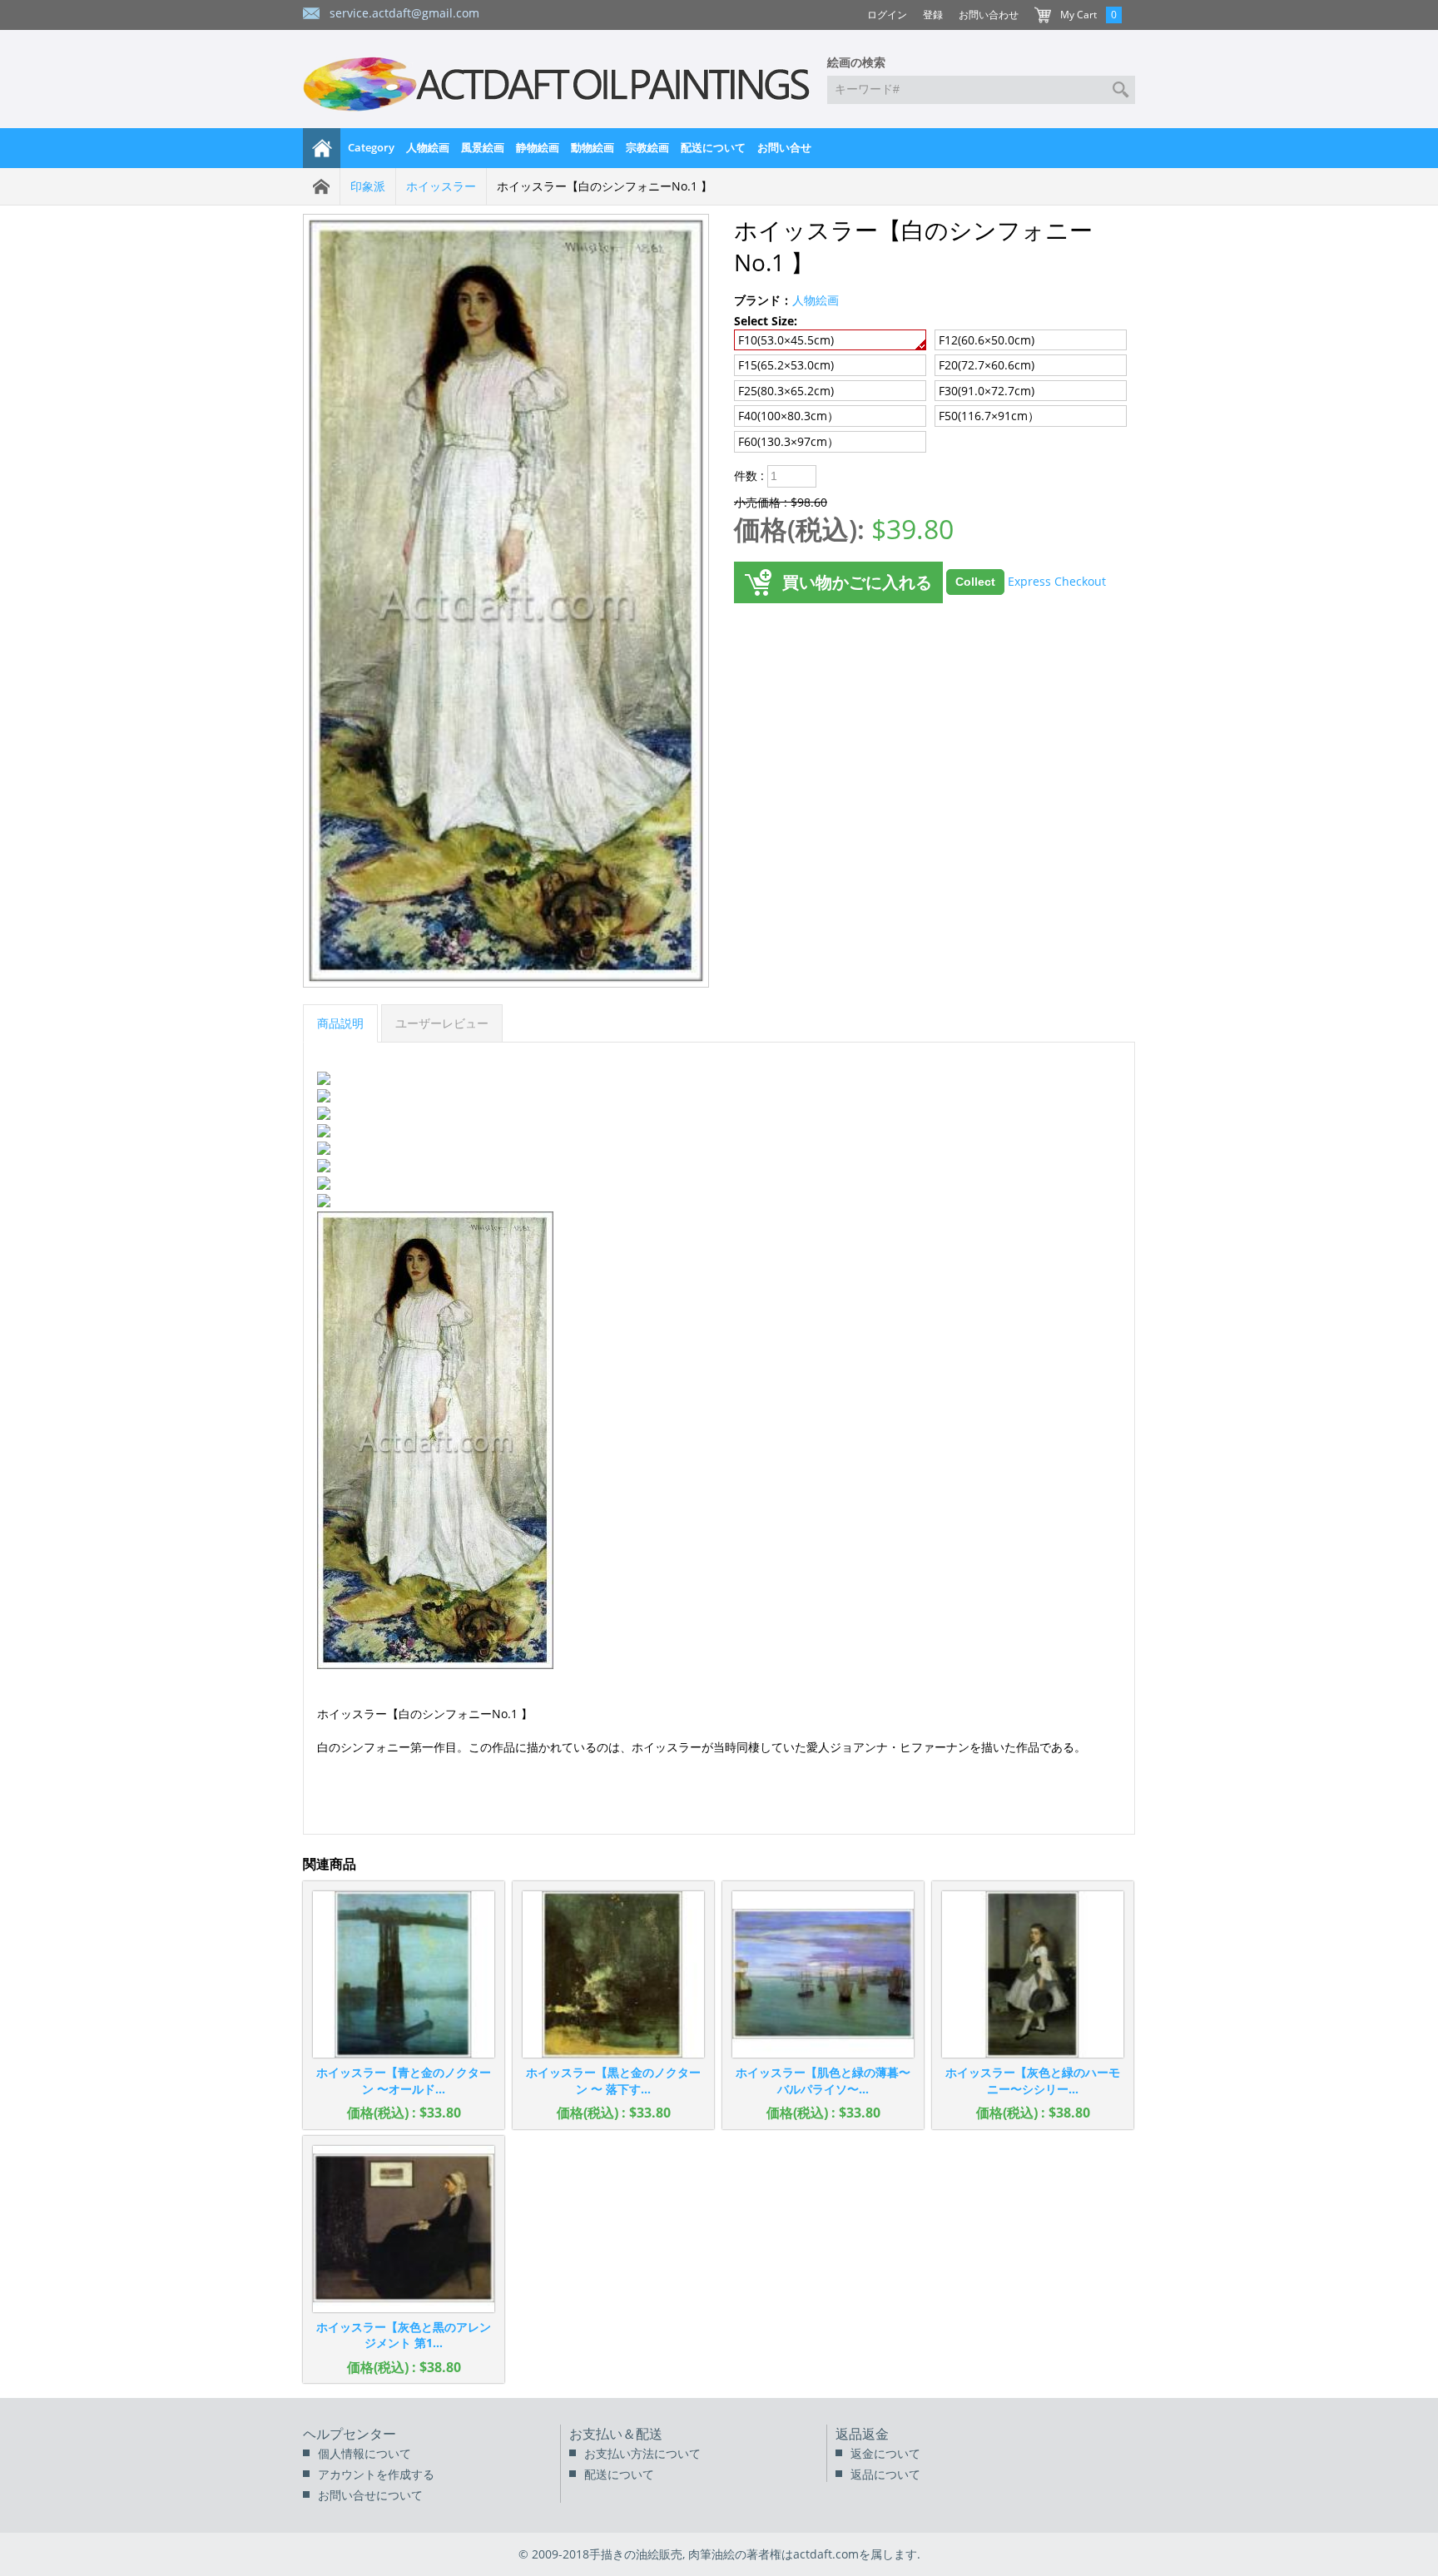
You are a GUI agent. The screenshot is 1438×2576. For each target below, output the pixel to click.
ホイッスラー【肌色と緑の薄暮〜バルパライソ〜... (823, 2081)
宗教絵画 (647, 147)
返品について (885, 2474)
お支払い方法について (642, 2453)
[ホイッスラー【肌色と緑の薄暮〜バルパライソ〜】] (823, 1974)
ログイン (887, 15)
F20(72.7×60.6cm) (987, 365)
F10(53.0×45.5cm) (786, 340)
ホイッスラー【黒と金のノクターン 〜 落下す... (613, 2081)
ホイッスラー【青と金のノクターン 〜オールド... (404, 2081)
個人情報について (364, 2453)
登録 (933, 15)
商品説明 (340, 1023)
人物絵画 (428, 147)
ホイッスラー (441, 186)
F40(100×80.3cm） (788, 416)
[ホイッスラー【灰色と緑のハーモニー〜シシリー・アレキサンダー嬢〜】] (1033, 1974)
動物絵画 (593, 147)
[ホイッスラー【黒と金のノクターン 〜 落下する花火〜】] (613, 1974)
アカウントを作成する (376, 2474)
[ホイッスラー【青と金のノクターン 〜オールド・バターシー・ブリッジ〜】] (404, 1974)
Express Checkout (1057, 580)
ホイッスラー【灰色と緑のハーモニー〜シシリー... (1033, 2081)
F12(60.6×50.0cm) (987, 340)
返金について (885, 2453)
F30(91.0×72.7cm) (987, 391)
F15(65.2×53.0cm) (786, 365)
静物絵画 (538, 147)
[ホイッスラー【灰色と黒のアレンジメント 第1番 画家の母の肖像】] (404, 2229)
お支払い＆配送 (616, 2434)
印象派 (368, 186)
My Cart (1078, 15)
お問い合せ (784, 147)
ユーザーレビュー (442, 1023)
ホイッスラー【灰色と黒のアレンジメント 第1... (404, 2335)
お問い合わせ (989, 15)
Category (371, 147)
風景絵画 (483, 147)
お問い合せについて (370, 2495)
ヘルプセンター (350, 2434)
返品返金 (862, 2434)
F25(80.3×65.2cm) (786, 391)
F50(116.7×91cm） (989, 416)
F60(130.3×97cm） (788, 441)
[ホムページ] (322, 148)
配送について (713, 147)
